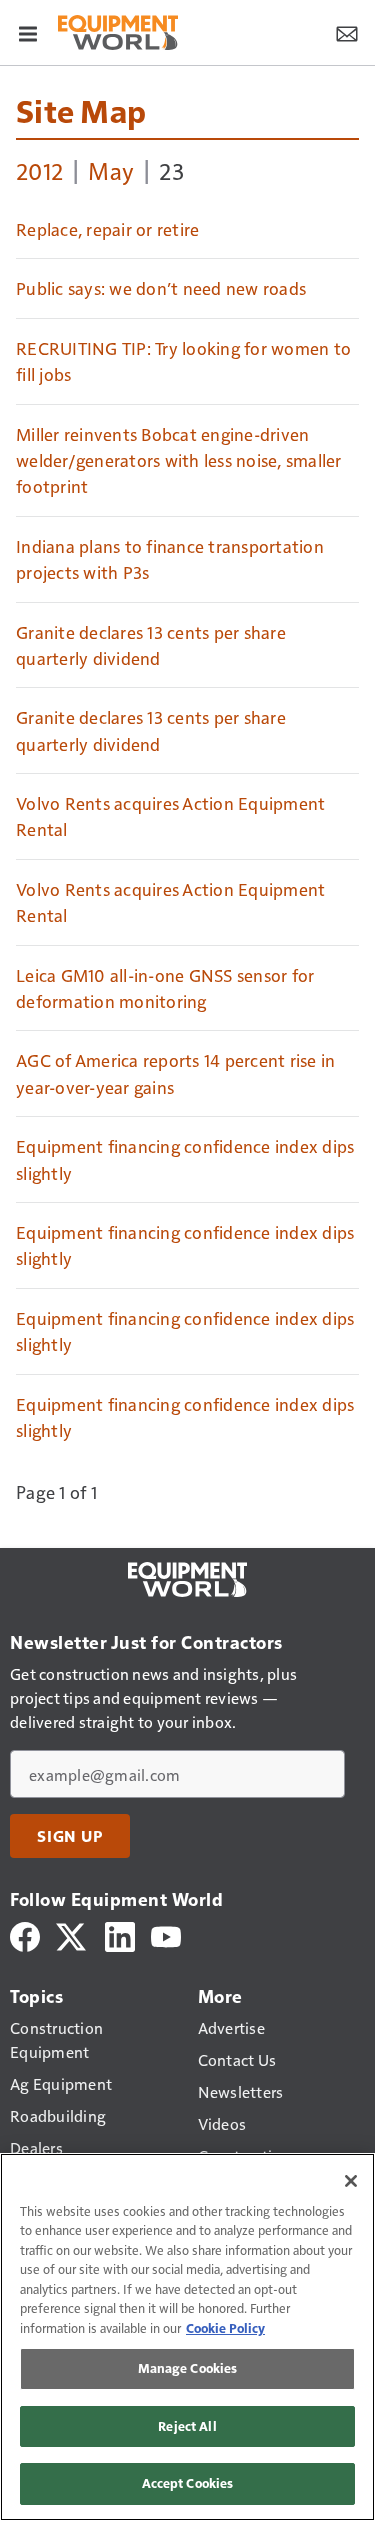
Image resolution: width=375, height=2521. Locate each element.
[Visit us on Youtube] (166, 1934)
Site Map (81, 110)
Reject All (187, 2426)
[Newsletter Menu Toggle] (347, 32)
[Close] (351, 2181)
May (111, 170)
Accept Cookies (188, 2483)
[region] (187, 2337)
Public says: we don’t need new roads (161, 288)
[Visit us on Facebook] (25, 1934)
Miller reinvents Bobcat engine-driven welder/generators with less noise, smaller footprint (179, 460)
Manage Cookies (188, 2368)
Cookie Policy (225, 2328)
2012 (39, 170)
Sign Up (70, 1836)
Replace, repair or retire (107, 229)
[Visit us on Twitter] (72, 1934)
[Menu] (28, 32)
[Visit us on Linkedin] (120, 1934)
